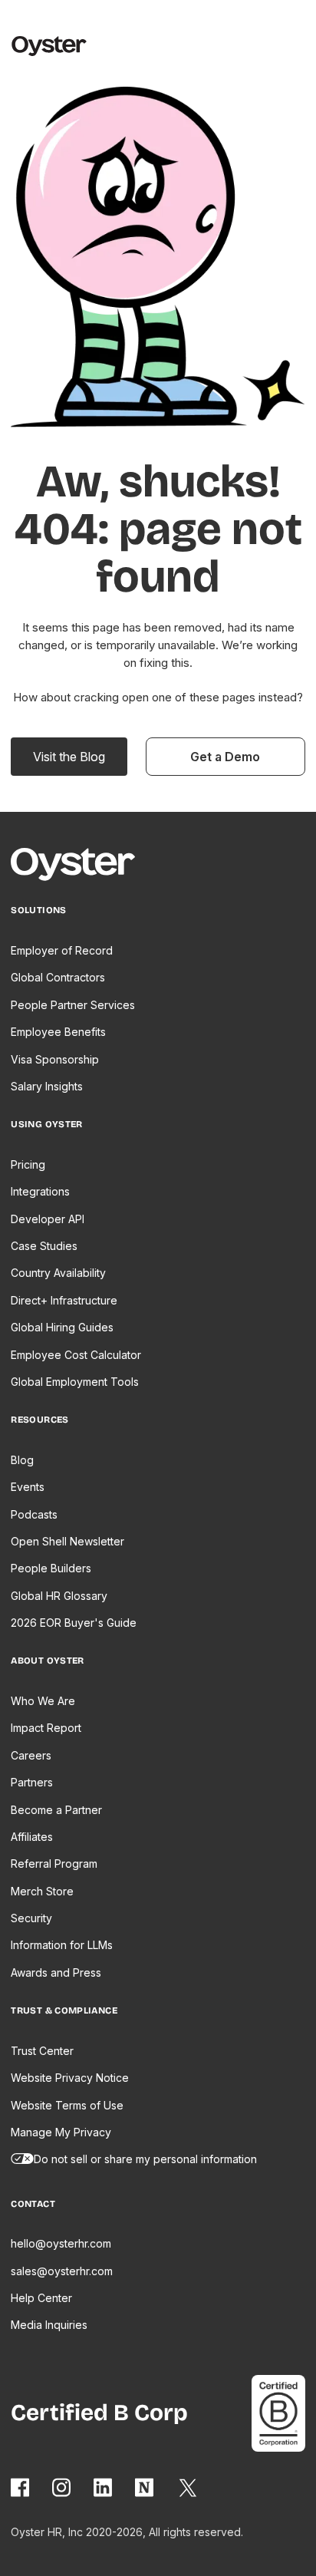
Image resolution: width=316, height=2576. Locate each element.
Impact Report (46, 1728)
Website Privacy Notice (70, 2078)
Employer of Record (62, 950)
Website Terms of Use (67, 2105)
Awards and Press (56, 1972)
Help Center (41, 2298)
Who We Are (43, 1701)
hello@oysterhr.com (61, 2243)
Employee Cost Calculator (76, 1355)
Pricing (28, 1164)
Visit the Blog (69, 757)
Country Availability (58, 1273)
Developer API (48, 1219)
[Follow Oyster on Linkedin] (104, 2487)
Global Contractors (58, 977)
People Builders (51, 1568)
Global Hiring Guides (62, 1327)
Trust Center (42, 2051)
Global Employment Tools (75, 1382)
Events (28, 1487)
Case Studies (44, 1246)
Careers (31, 1755)
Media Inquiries (49, 2325)
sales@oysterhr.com (62, 2271)
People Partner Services (73, 1005)
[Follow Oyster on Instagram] (62, 2487)
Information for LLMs (62, 1945)
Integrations (40, 1191)
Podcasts (34, 1514)
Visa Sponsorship (55, 1059)
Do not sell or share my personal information (145, 2159)
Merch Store (42, 1891)
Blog (22, 1460)
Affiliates (32, 1837)
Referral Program (54, 1864)
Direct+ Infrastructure (64, 1300)
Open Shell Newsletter (67, 1541)
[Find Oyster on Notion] (145, 2487)
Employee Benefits (58, 1032)
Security (31, 1918)
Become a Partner (56, 1810)
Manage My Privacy (61, 2132)
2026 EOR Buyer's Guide (74, 1623)
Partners (32, 1782)
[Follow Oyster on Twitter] (189, 2488)
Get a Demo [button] (225, 757)
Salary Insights (47, 1086)
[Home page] (80, 867)
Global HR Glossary (59, 1596)
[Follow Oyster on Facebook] (21, 2487)
